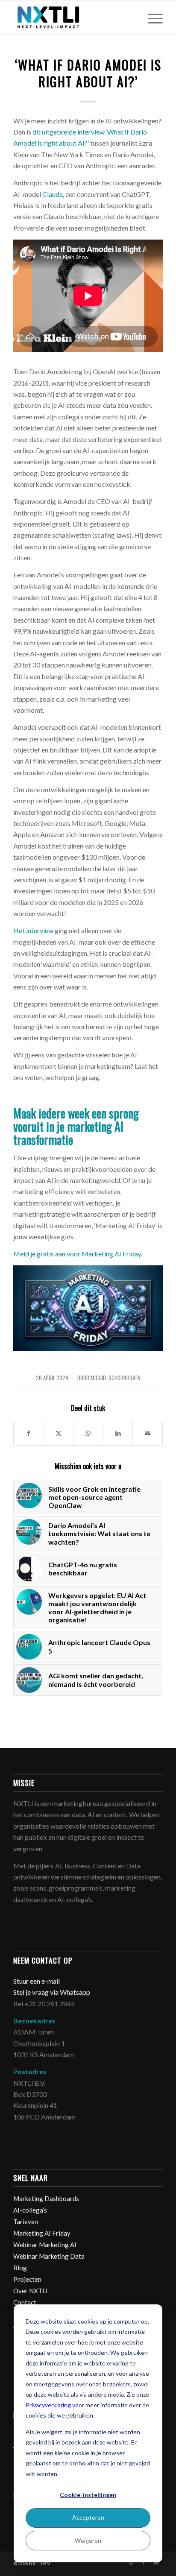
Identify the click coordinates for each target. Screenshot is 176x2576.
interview (91, 132)
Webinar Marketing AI (45, 2245)
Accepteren (88, 2517)
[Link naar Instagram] (131, 2562)
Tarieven (26, 2222)
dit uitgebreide (55, 132)
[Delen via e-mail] (148, 1433)
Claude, (53, 194)
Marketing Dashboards (46, 2198)
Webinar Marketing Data (49, 2256)
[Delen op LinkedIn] (118, 1433)
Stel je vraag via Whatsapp (52, 1992)
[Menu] (151, 18)
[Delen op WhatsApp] (88, 1433)
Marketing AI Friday (42, 2233)
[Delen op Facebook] (29, 1433)
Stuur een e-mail (37, 1981)
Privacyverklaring (48, 2405)
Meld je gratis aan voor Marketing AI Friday (77, 1254)
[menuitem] (151, 18)
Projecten (27, 2279)
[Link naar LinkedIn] (156, 2562)
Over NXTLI (31, 2291)
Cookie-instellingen (88, 2495)
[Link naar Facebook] (144, 2562)
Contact (25, 2302)
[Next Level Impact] (73, 18)
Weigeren (88, 2540)
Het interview (33, 930)
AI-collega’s (30, 2210)
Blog (20, 2268)
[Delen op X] (59, 1433)
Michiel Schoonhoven (116, 1378)
